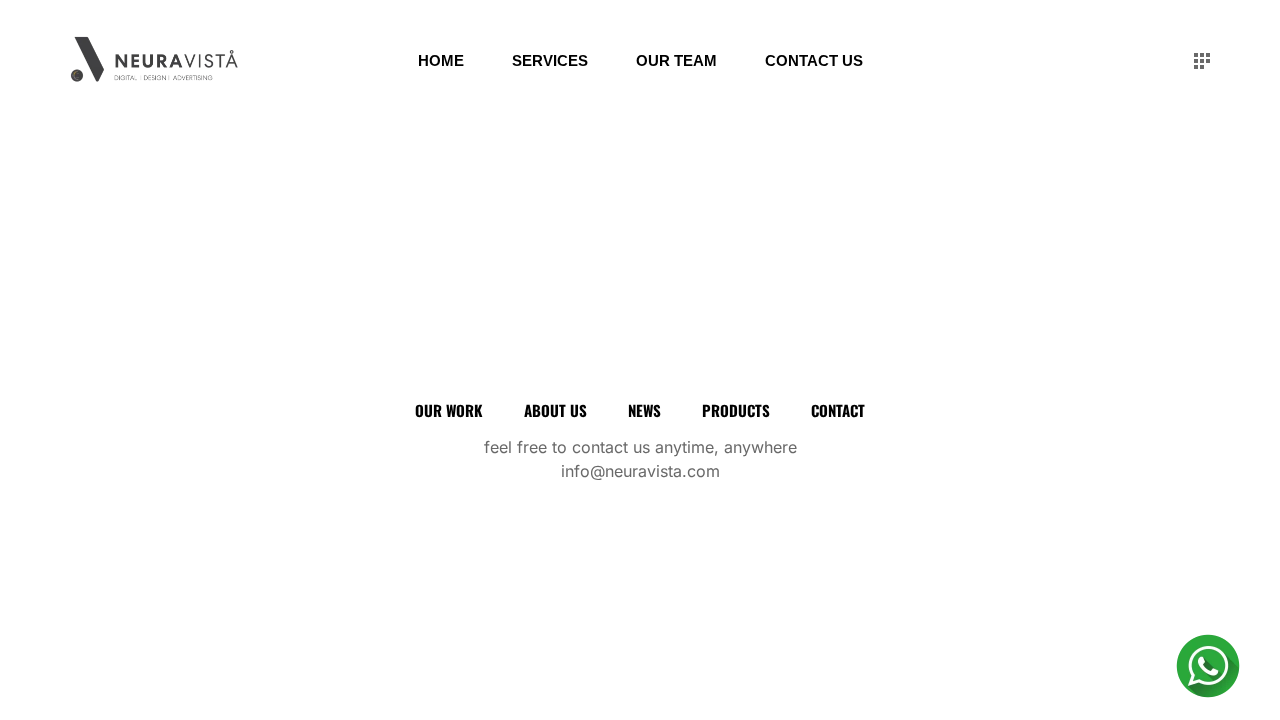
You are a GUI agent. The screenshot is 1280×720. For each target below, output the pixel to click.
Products (736, 410)
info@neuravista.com (640, 471)
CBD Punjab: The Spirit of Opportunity (160, 228)
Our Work (449, 410)
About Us (555, 410)
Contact (838, 410)
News (644, 410)
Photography (276, 276)
